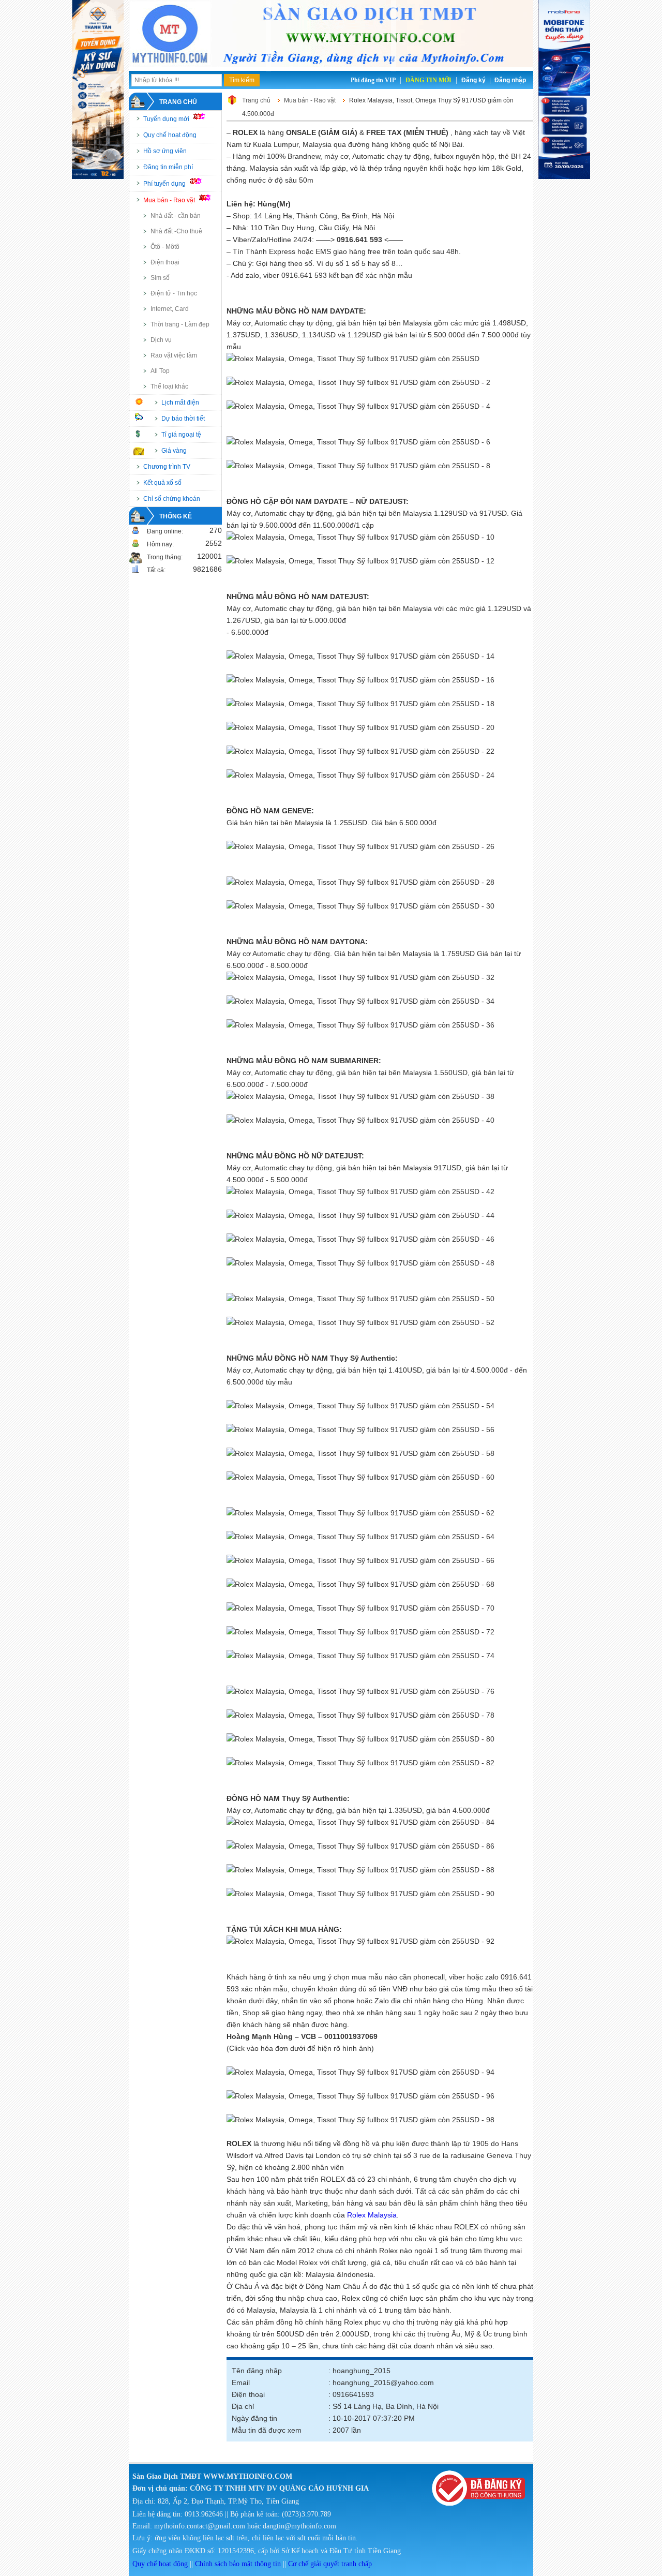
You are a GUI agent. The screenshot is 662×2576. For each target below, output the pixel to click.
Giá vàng (174, 451)
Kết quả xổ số (162, 483)
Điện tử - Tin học (174, 293)
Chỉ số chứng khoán (172, 499)
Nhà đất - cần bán (176, 216)
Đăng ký (473, 80)
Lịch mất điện (180, 403)
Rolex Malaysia (372, 2215)
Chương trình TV (167, 467)
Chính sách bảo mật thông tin (238, 2564)
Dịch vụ (161, 340)
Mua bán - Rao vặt (170, 200)
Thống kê (176, 516)
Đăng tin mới (428, 80)
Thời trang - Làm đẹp (180, 324)
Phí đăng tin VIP (373, 80)
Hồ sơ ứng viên (165, 151)
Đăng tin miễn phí (168, 167)
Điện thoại (165, 262)
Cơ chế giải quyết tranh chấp (330, 2564)
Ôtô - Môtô (165, 247)
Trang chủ (178, 102)
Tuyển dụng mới (167, 119)
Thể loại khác (169, 386)
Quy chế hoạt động (170, 135)
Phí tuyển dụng (165, 184)
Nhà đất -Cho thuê (176, 231)
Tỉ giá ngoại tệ (181, 435)
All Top (160, 371)
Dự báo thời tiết (183, 419)
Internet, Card (170, 309)
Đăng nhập (510, 80)
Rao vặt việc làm (174, 355)
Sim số (160, 278)
